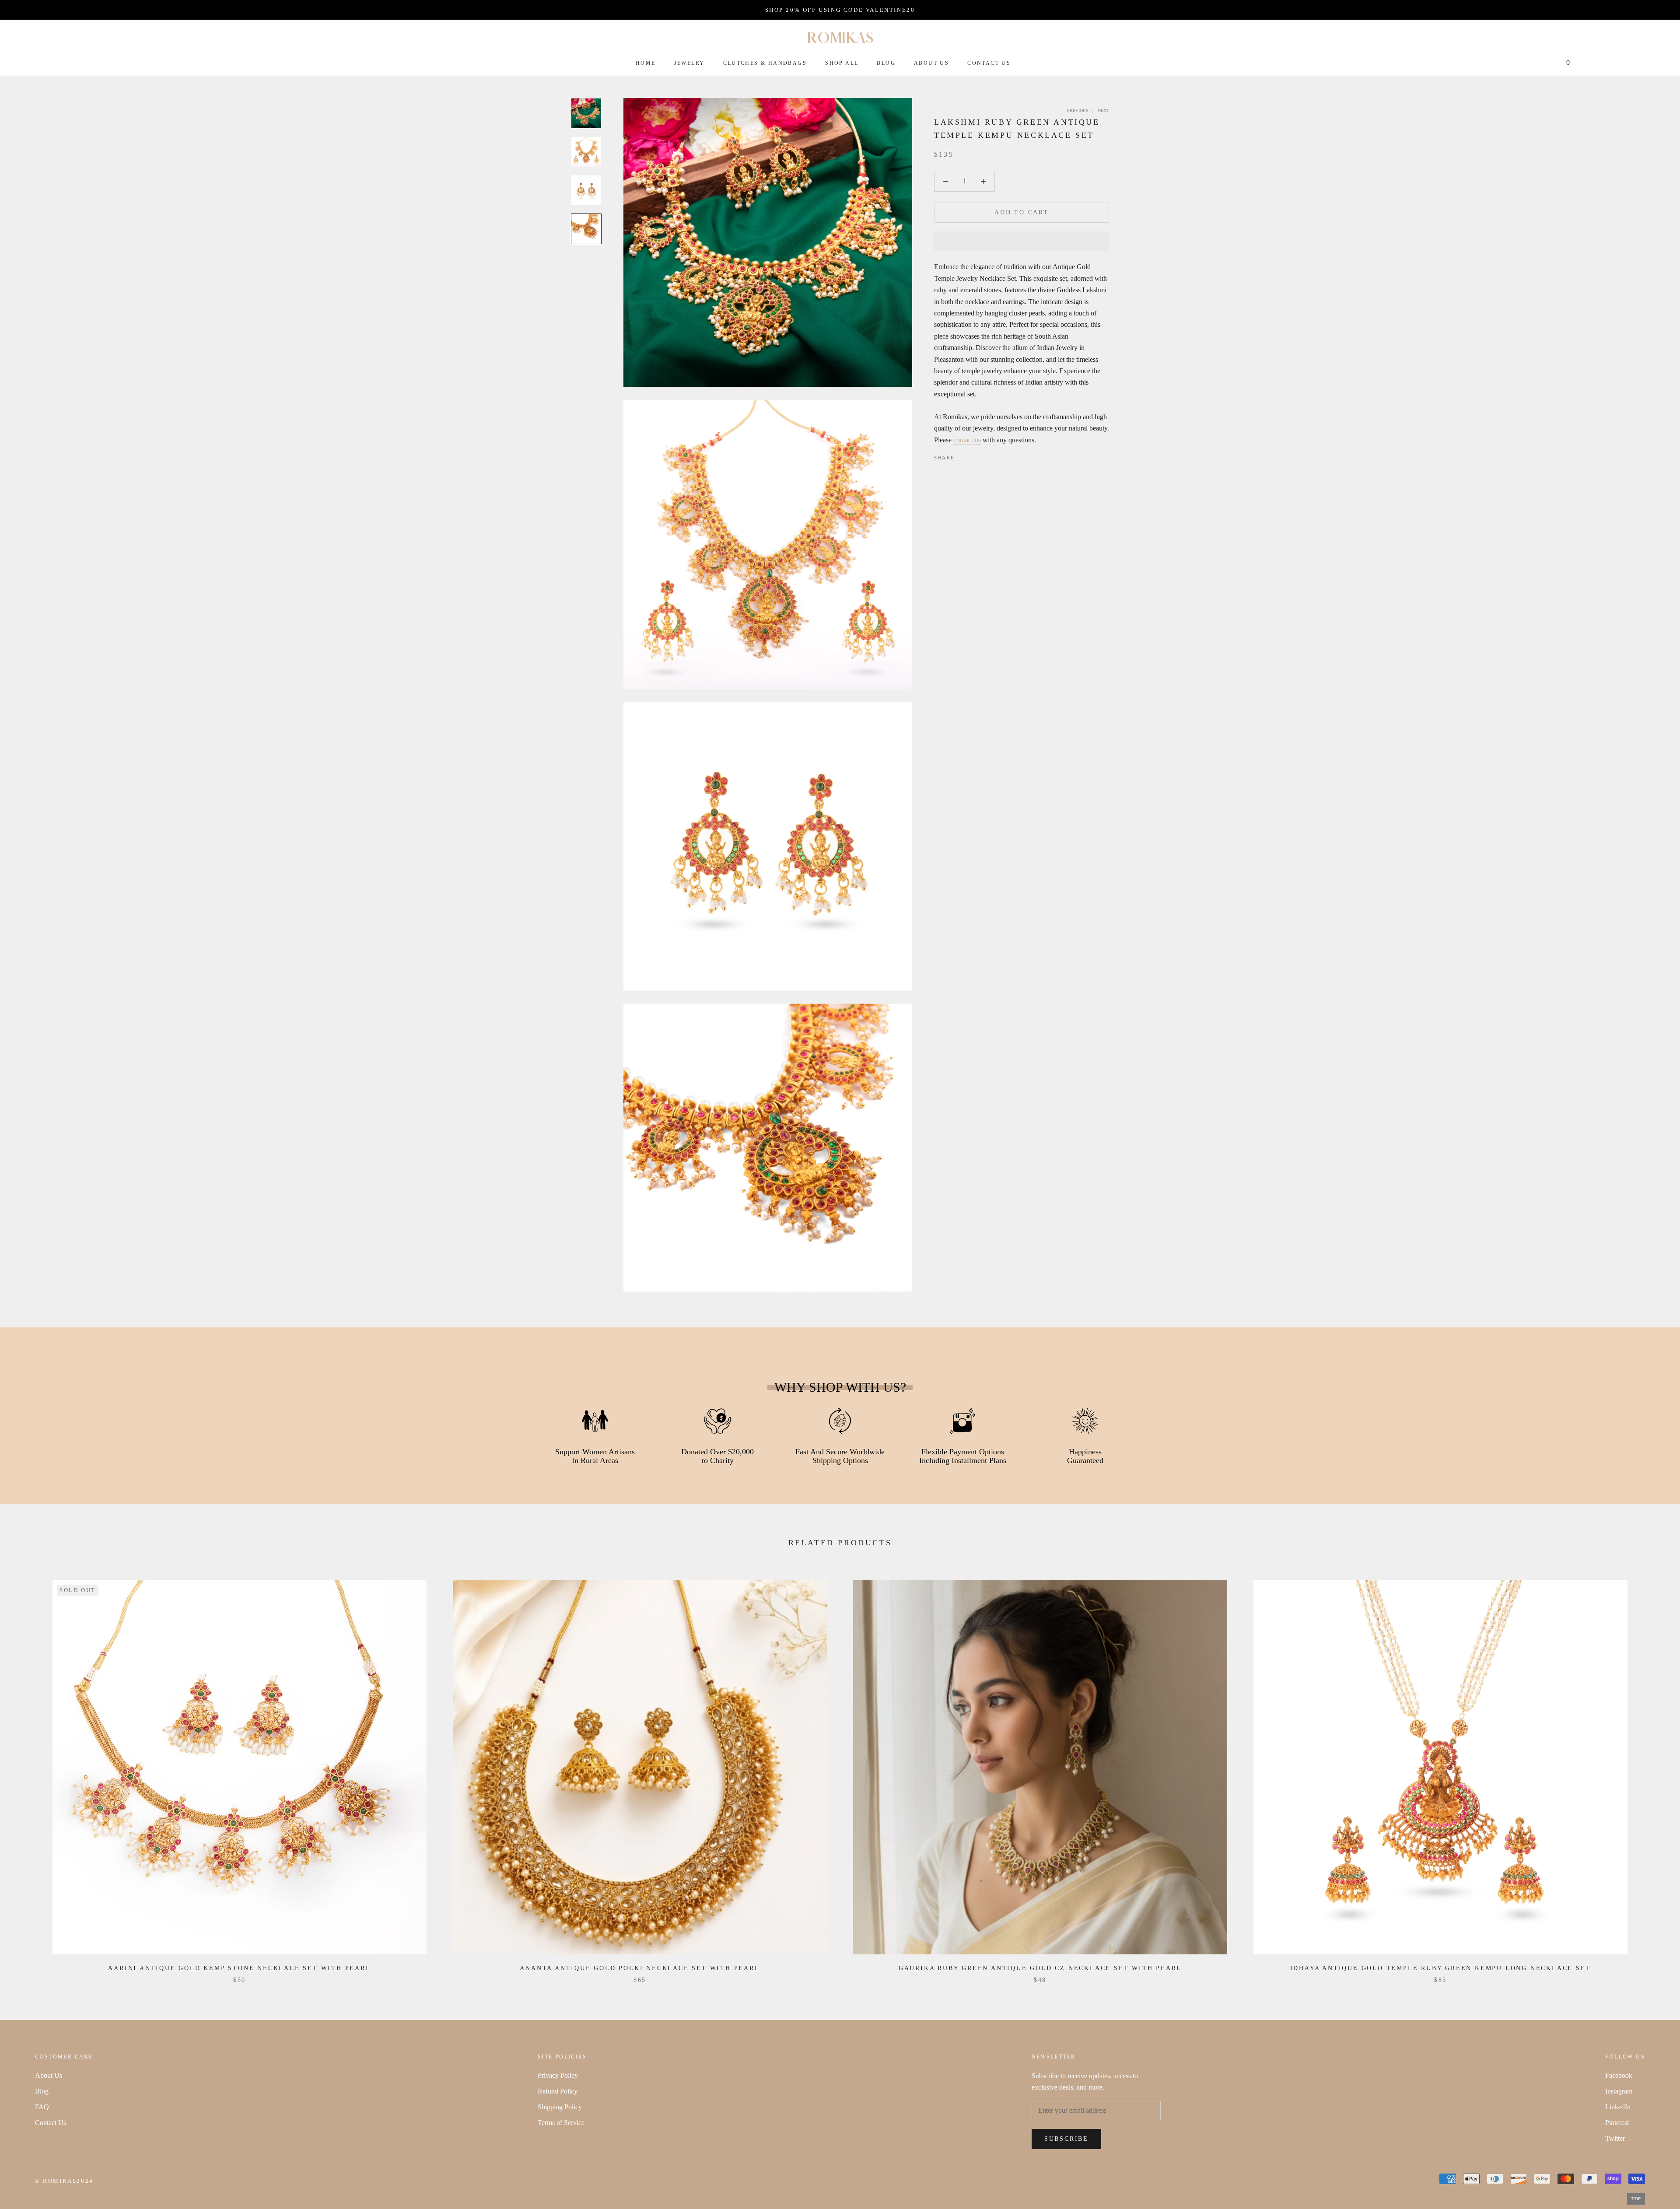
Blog (886, 63)
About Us (931, 63)
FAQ (42, 2107)
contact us (967, 440)
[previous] (27, 1773)
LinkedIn (1618, 2107)
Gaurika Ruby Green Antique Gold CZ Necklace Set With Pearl (1040, 1968)
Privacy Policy (558, 2075)
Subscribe (1066, 2139)
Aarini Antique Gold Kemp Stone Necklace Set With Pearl (239, 1968)
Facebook (1619, 2075)
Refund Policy (558, 2091)
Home (646, 63)
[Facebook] (963, 455)
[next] (1653, 1773)
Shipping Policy (560, 2107)
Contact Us (989, 63)
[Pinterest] (986, 455)
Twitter (1615, 2138)
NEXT (1103, 110)
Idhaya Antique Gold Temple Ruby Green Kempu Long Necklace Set (1441, 1968)
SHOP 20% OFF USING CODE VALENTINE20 (840, 10)
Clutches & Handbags (765, 63)
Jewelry (689, 63)
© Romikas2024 (64, 2181)
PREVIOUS (1078, 110)
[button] (1022, 241)
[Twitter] (974, 455)
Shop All (842, 63)
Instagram (1619, 2091)
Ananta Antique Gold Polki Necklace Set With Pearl (640, 1968)
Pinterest (1617, 2123)
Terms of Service (561, 2123)
